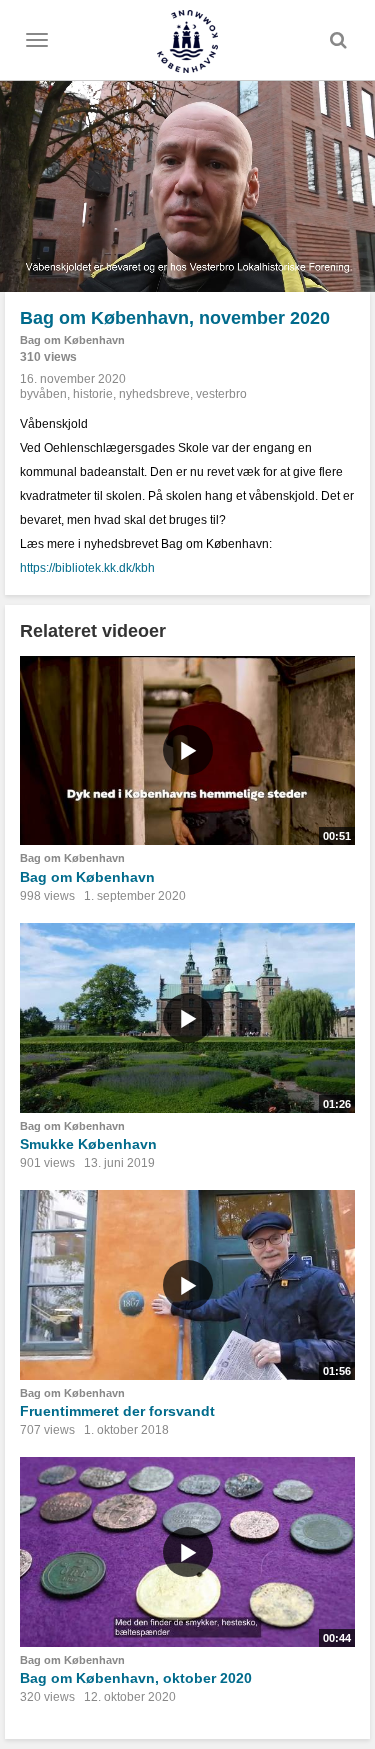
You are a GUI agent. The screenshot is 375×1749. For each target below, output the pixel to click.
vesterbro (221, 394)
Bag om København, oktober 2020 (136, 1678)
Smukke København (88, 1144)
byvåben (43, 394)
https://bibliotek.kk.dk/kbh (87, 568)
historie (93, 394)
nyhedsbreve (154, 394)
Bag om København (72, 340)
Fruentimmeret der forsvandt (117, 1411)
